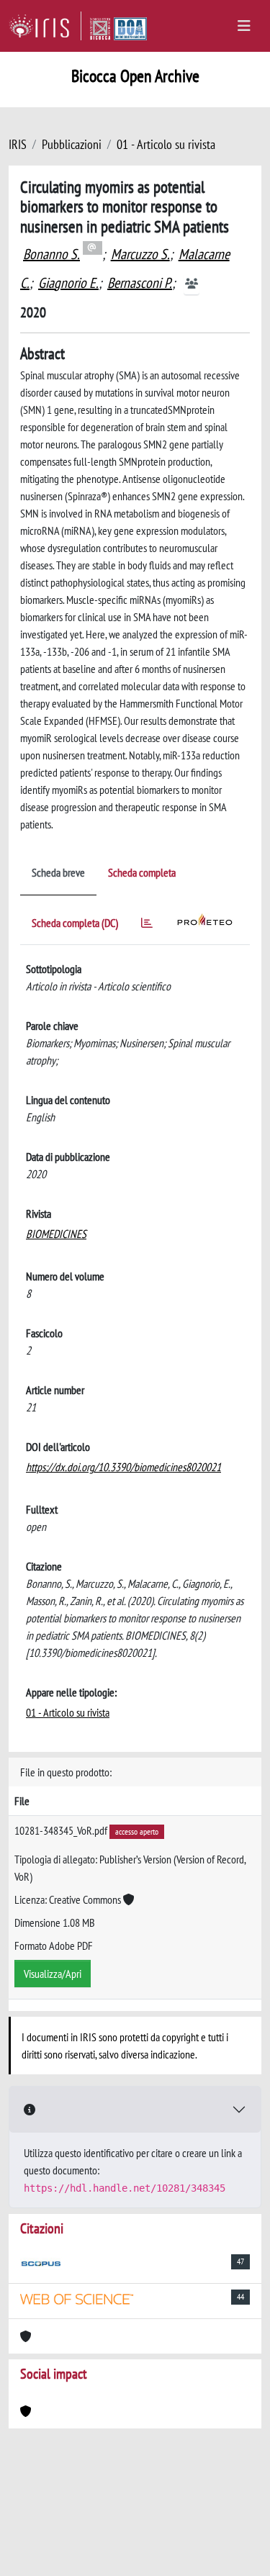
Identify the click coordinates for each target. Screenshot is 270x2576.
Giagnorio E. (68, 283)
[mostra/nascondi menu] (244, 26)
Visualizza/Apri (53, 1974)
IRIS (18, 144)
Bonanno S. (51, 254)
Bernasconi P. (140, 283)
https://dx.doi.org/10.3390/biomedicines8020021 (123, 1467)
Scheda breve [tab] (58, 872)
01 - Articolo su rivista (166, 144)
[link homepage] (45, 26)
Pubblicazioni (72, 144)
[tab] (147, 925)
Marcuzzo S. (140, 254)
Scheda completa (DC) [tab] (75, 923)
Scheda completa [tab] (142, 872)
